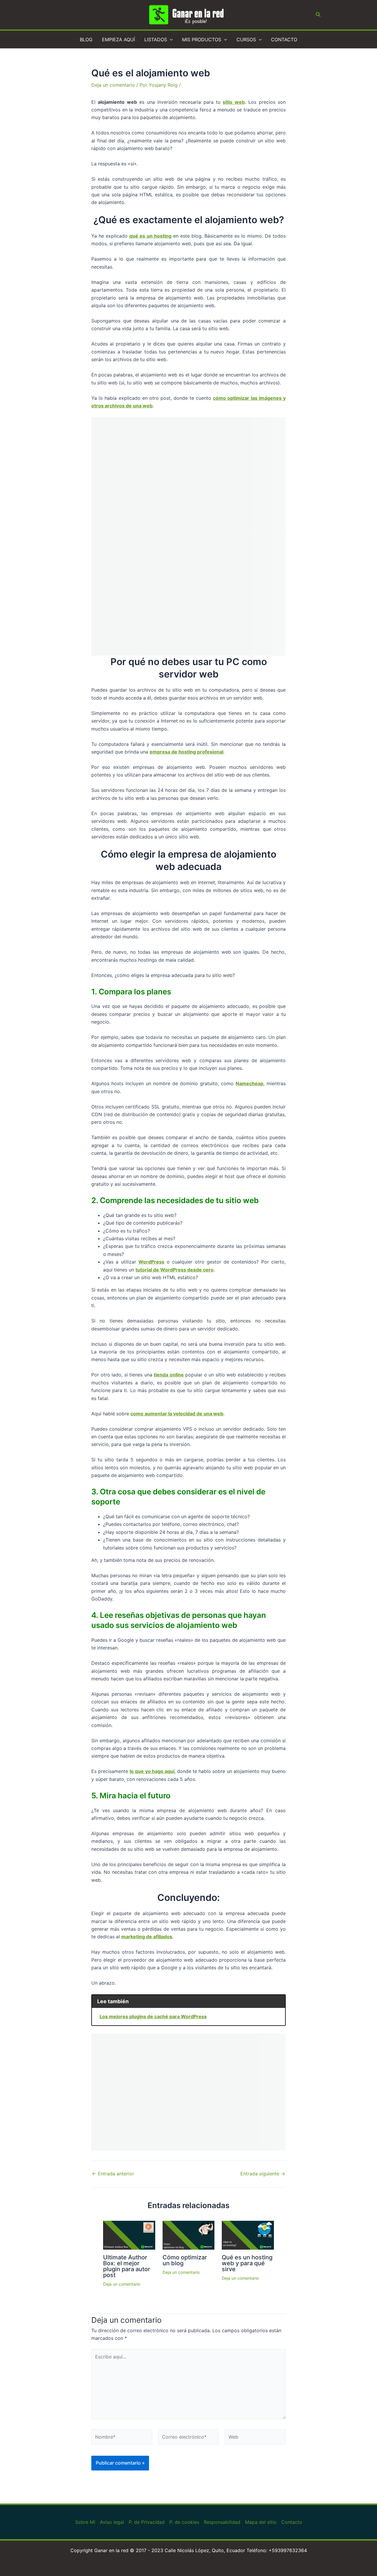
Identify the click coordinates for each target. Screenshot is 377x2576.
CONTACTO (284, 40)
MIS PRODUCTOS (202, 40)
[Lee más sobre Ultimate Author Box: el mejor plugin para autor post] (129, 2235)
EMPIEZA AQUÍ (118, 40)
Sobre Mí (85, 2522)
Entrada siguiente (263, 2174)
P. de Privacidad (147, 2522)
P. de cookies (184, 2522)
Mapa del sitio (261, 2522)
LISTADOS (156, 40)
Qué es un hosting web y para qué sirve (247, 2263)
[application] (170, 40)
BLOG (86, 40)
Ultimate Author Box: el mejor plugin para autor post (127, 2266)
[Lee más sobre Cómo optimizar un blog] (189, 2235)
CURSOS (246, 40)
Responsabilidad (222, 2522)
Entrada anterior (113, 2174)
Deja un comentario (113, 85)
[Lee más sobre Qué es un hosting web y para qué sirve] (248, 2235)
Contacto (292, 2522)
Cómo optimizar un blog (185, 2260)
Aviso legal (112, 2522)
